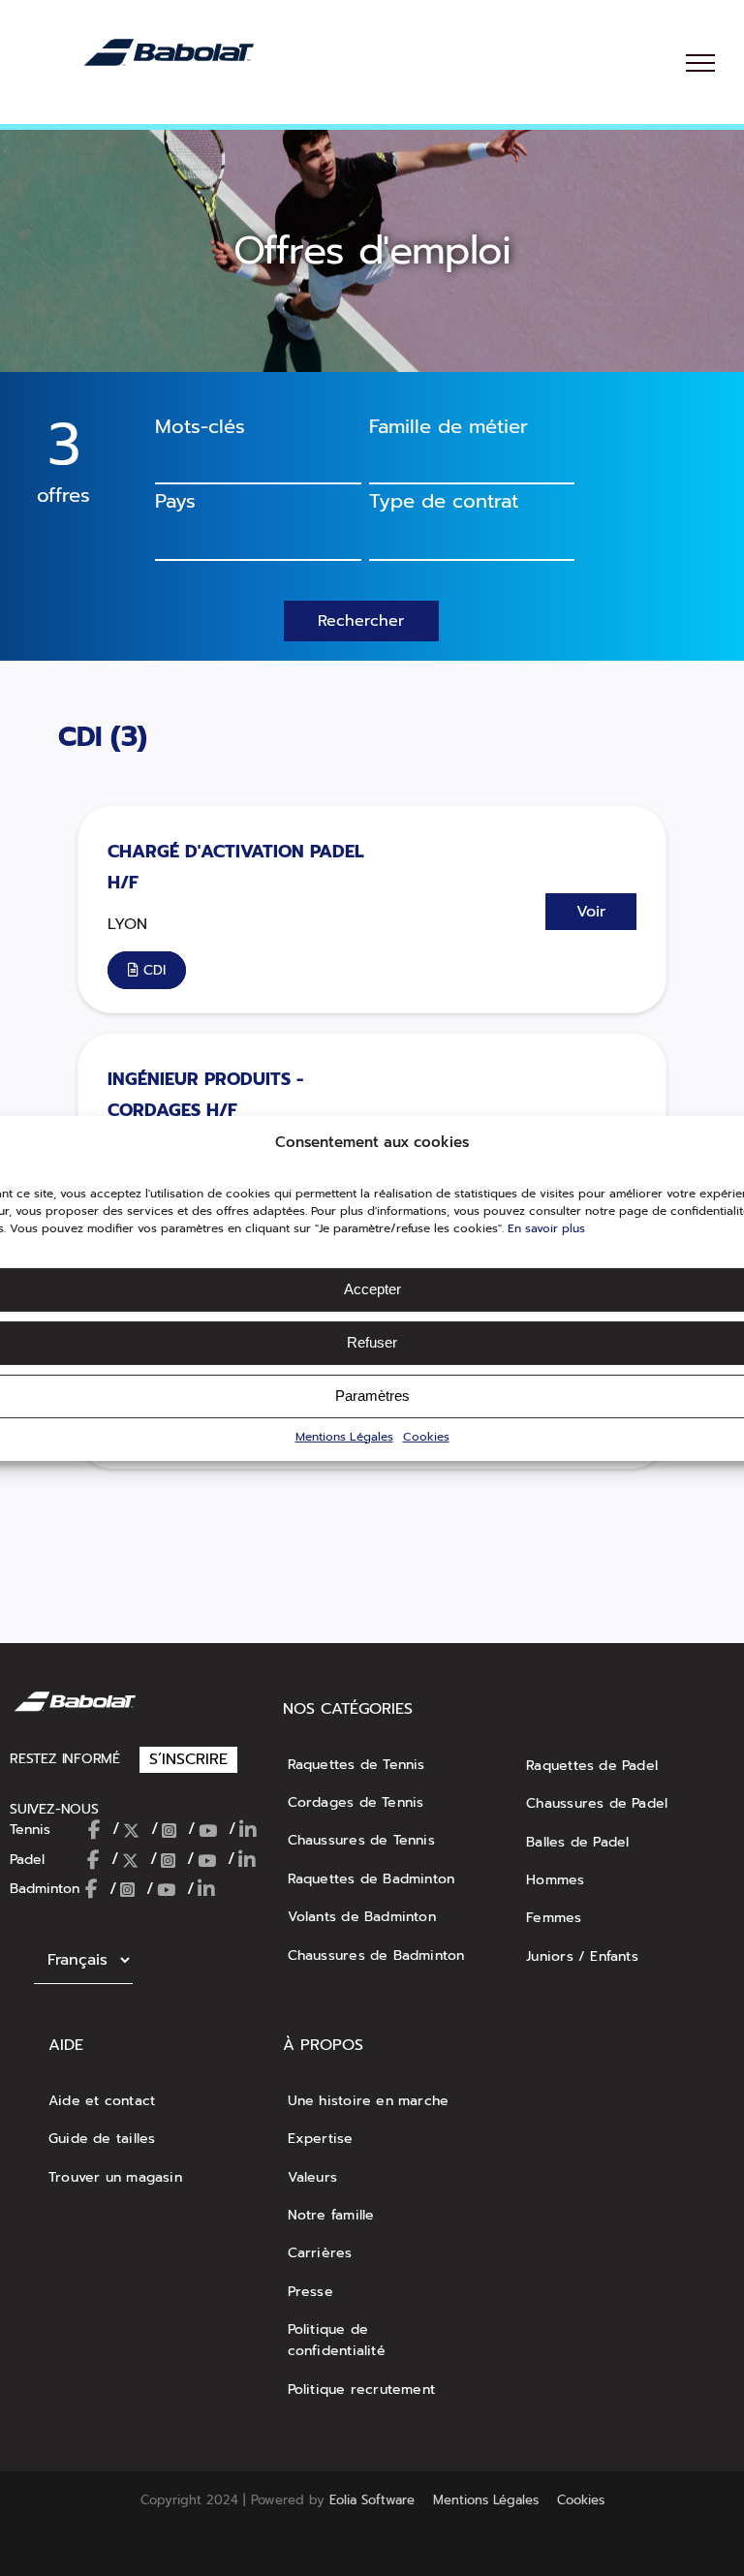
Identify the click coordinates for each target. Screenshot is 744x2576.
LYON (127, 924)
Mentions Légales (344, 1436)
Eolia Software (372, 2500)
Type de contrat (444, 501)
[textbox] (248, 534)
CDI (84, 737)
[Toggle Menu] (700, 63)
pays (175, 501)
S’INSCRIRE (188, 1759)
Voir (591, 912)
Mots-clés (200, 426)
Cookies (426, 1436)
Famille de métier (449, 426)
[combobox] (472, 462)
